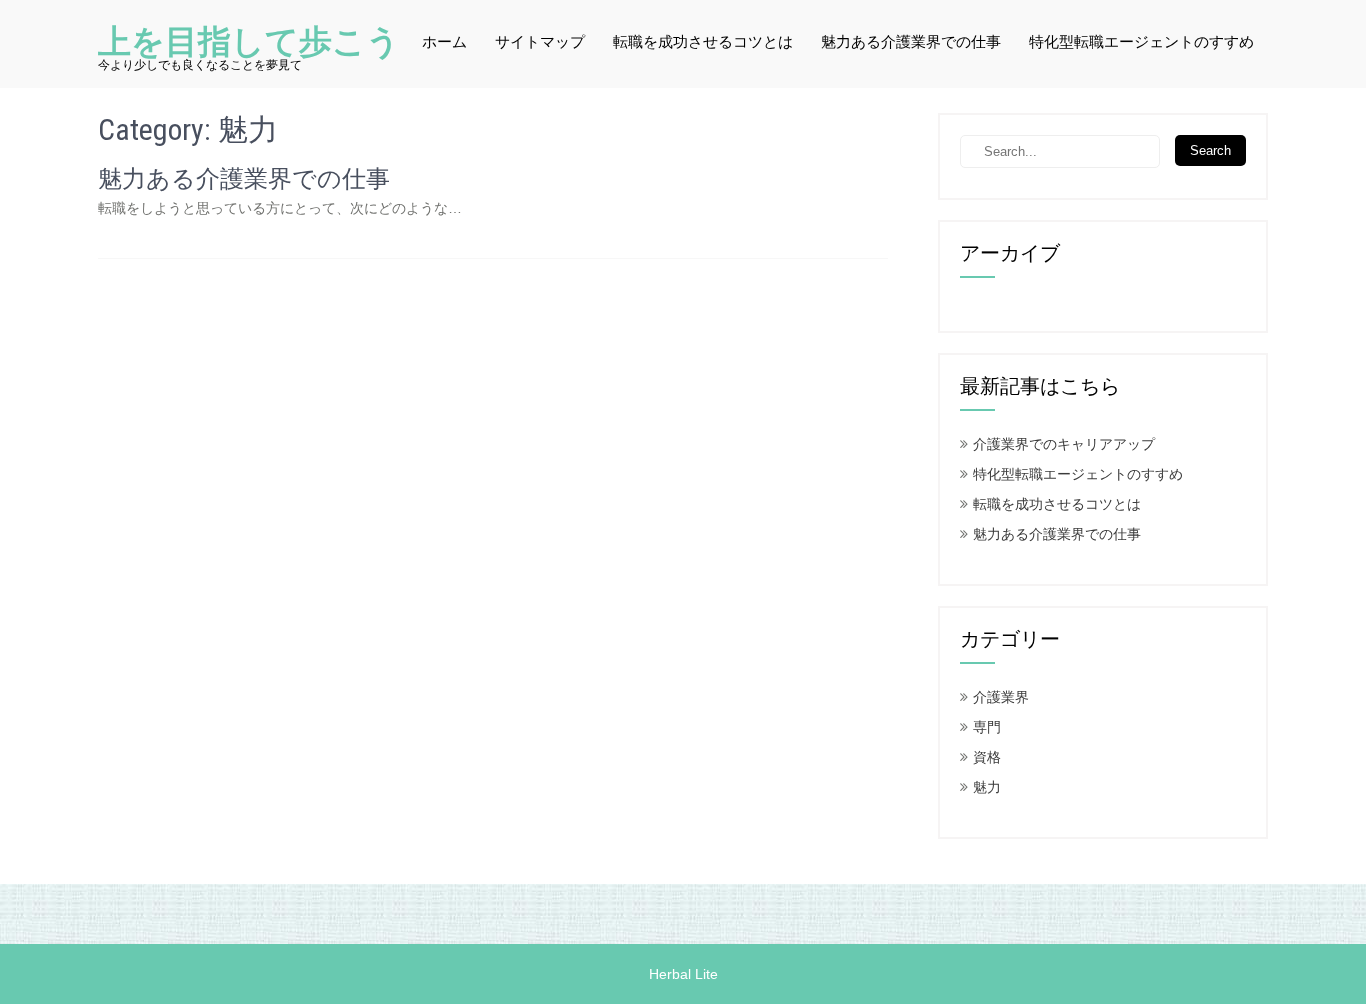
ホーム (444, 42)
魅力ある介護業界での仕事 (911, 42)
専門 (987, 727)
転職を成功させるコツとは (703, 42)
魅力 (987, 787)
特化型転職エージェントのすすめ (1141, 42)
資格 (987, 757)
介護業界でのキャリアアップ (1064, 444)
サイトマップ (540, 42)
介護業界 (1001, 697)
